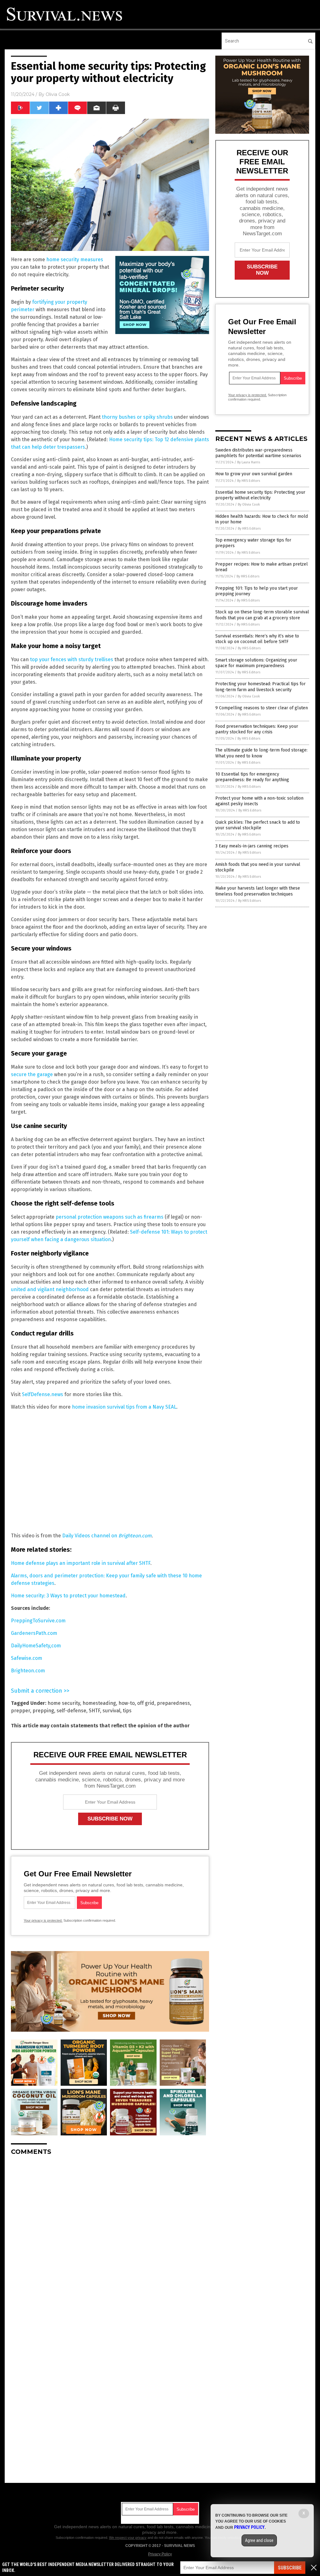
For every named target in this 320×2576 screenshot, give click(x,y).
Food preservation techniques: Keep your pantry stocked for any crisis (257, 729)
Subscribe (290, 2568)
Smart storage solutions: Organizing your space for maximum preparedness (256, 663)
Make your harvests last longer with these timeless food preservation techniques (258, 891)
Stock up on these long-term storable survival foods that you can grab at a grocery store (262, 615)
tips (127, 1711)
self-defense (71, 1711)
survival (111, 1711)
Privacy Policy (160, 2554)
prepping (43, 1711)
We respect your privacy (128, 2538)
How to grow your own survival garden (254, 474)
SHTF (94, 1711)
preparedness (173, 1703)
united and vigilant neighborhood (50, 1289)
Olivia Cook (58, 94)
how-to (127, 1703)
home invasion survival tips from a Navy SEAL (124, 1407)
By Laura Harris (249, 462)
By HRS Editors (249, 481)
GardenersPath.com (34, 1633)
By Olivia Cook (249, 504)
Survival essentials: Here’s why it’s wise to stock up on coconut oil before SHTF (257, 639)
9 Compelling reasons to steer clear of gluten (262, 708)
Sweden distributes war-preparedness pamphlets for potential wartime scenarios (258, 453)
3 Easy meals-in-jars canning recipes (252, 846)
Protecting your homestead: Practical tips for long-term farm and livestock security (260, 687)
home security (64, 1703)
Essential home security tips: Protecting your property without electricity (260, 495)
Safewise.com (27, 1658)
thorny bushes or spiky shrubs (137, 417)
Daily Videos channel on (107, 1536)
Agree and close (259, 2540)
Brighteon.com (28, 1671)
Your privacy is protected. (43, 1920)
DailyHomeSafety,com (36, 1646)
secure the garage (32, 1074)
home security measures (75, 260)
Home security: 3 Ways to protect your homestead (68, 1596)
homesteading (99, 1703)
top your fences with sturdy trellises (72, 659)
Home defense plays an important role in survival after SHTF (81, 1563)
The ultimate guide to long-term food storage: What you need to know (261, 753)
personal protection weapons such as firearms (110, 1217)
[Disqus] (110, 2239)
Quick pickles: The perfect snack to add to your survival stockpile (258, 825)
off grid (146, 1703)
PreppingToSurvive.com (38, 1621)
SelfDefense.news (42, 1394)
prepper (20, 1711)
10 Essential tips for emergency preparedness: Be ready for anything (252, 777)
